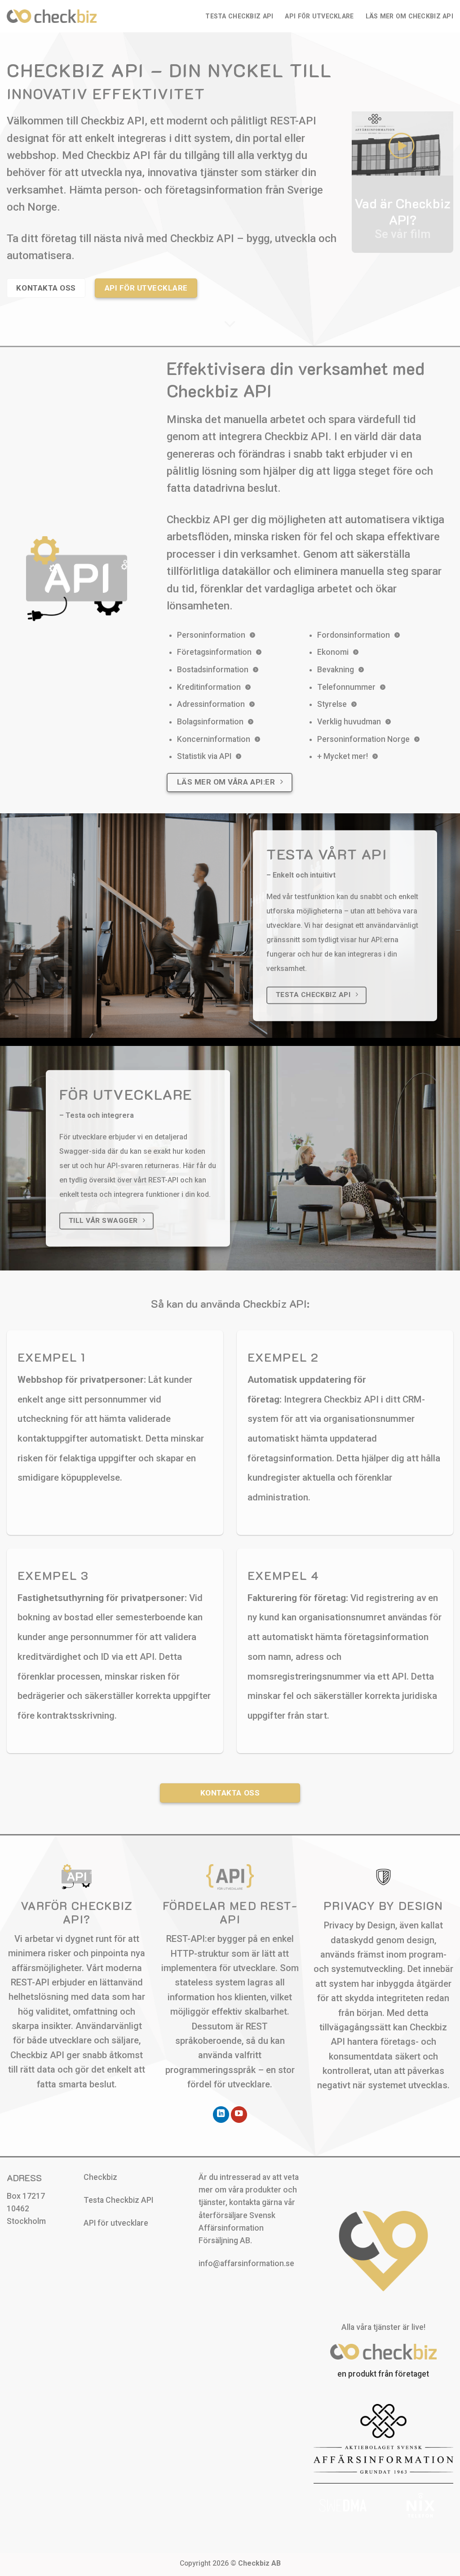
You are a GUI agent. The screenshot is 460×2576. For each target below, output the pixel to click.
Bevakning (336, 670)
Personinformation (211, 635)
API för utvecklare (319, 16)
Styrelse (332, 704)
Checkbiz (100, 2177)
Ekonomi (333, 652)
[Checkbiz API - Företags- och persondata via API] (52, 16)
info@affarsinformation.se (246, 2263)
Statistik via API (204, 756)
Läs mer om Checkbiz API (409, 16)
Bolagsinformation (210, 722)
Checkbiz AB (259, 2563)
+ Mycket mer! (343, 756)
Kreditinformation (209, 687)
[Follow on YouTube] (239, 2115)
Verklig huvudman (349, 722)
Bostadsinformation (213, 670)
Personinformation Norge (363, 739)
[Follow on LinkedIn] (221, 2115)
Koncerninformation (214, 739)
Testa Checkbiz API (239, 16)
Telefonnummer (346, 687)
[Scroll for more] (230, 324)
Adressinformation (211, 704)
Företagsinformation (214, 652)
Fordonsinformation (354, 635)
